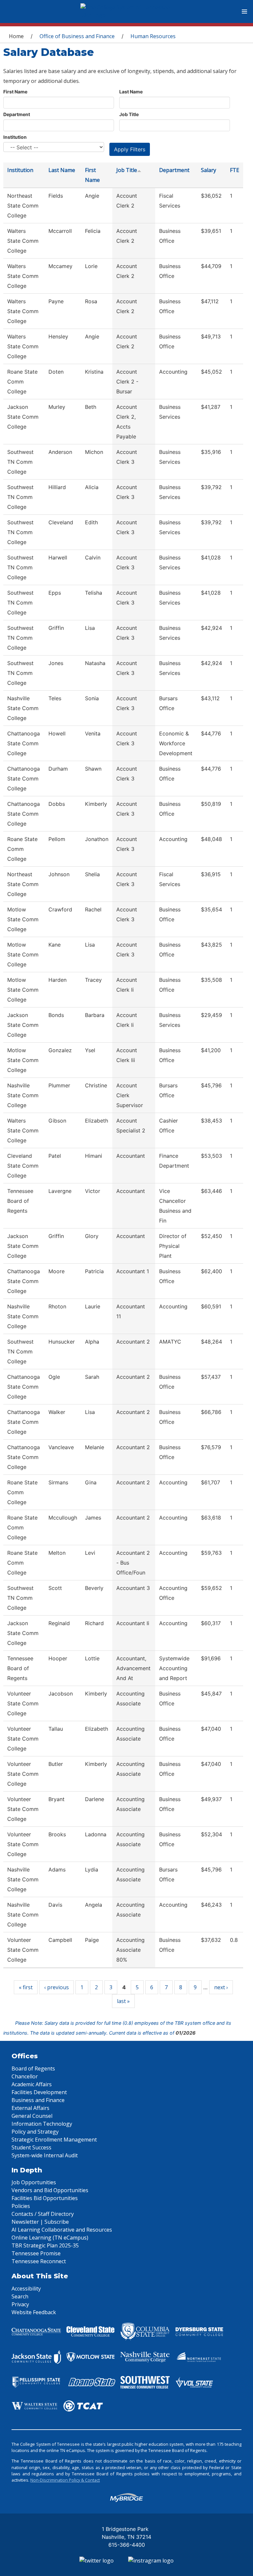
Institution (15, 137)
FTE (235, 170)
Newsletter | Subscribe (40, 2222)
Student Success (31, 2147)
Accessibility (26, 2289)
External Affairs (30, 2108)
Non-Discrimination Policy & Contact (65, 2480)
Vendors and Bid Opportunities (50, 2190)
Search (20, 2296)
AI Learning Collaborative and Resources (62, 2230)
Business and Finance (38, 2100)
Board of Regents (33, 2068)
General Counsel (32, 2116)
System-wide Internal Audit (45, 2155)
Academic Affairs (32, 2084)
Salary (209, 170)
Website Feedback (34, 2312)
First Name (15, 92)
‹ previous (56, 1987)
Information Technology (42, 2124)
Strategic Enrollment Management (54, 2140)
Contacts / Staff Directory (43, 2214)
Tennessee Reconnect (39, 2261)
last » (123, 2001)
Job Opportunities (34, 2182)
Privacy (20, 2304)
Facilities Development (39, 2092)
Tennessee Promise (36, 2253)
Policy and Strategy (35, 2132)
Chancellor (25, 2076)
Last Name (131, 92)
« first (26, 1987)
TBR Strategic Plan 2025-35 (45, 2245)
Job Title (129, 114)
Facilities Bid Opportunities (45, 2198)
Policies (21, 2206)
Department (17, 114)
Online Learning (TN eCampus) (50, 2238)
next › (221, 1987)
